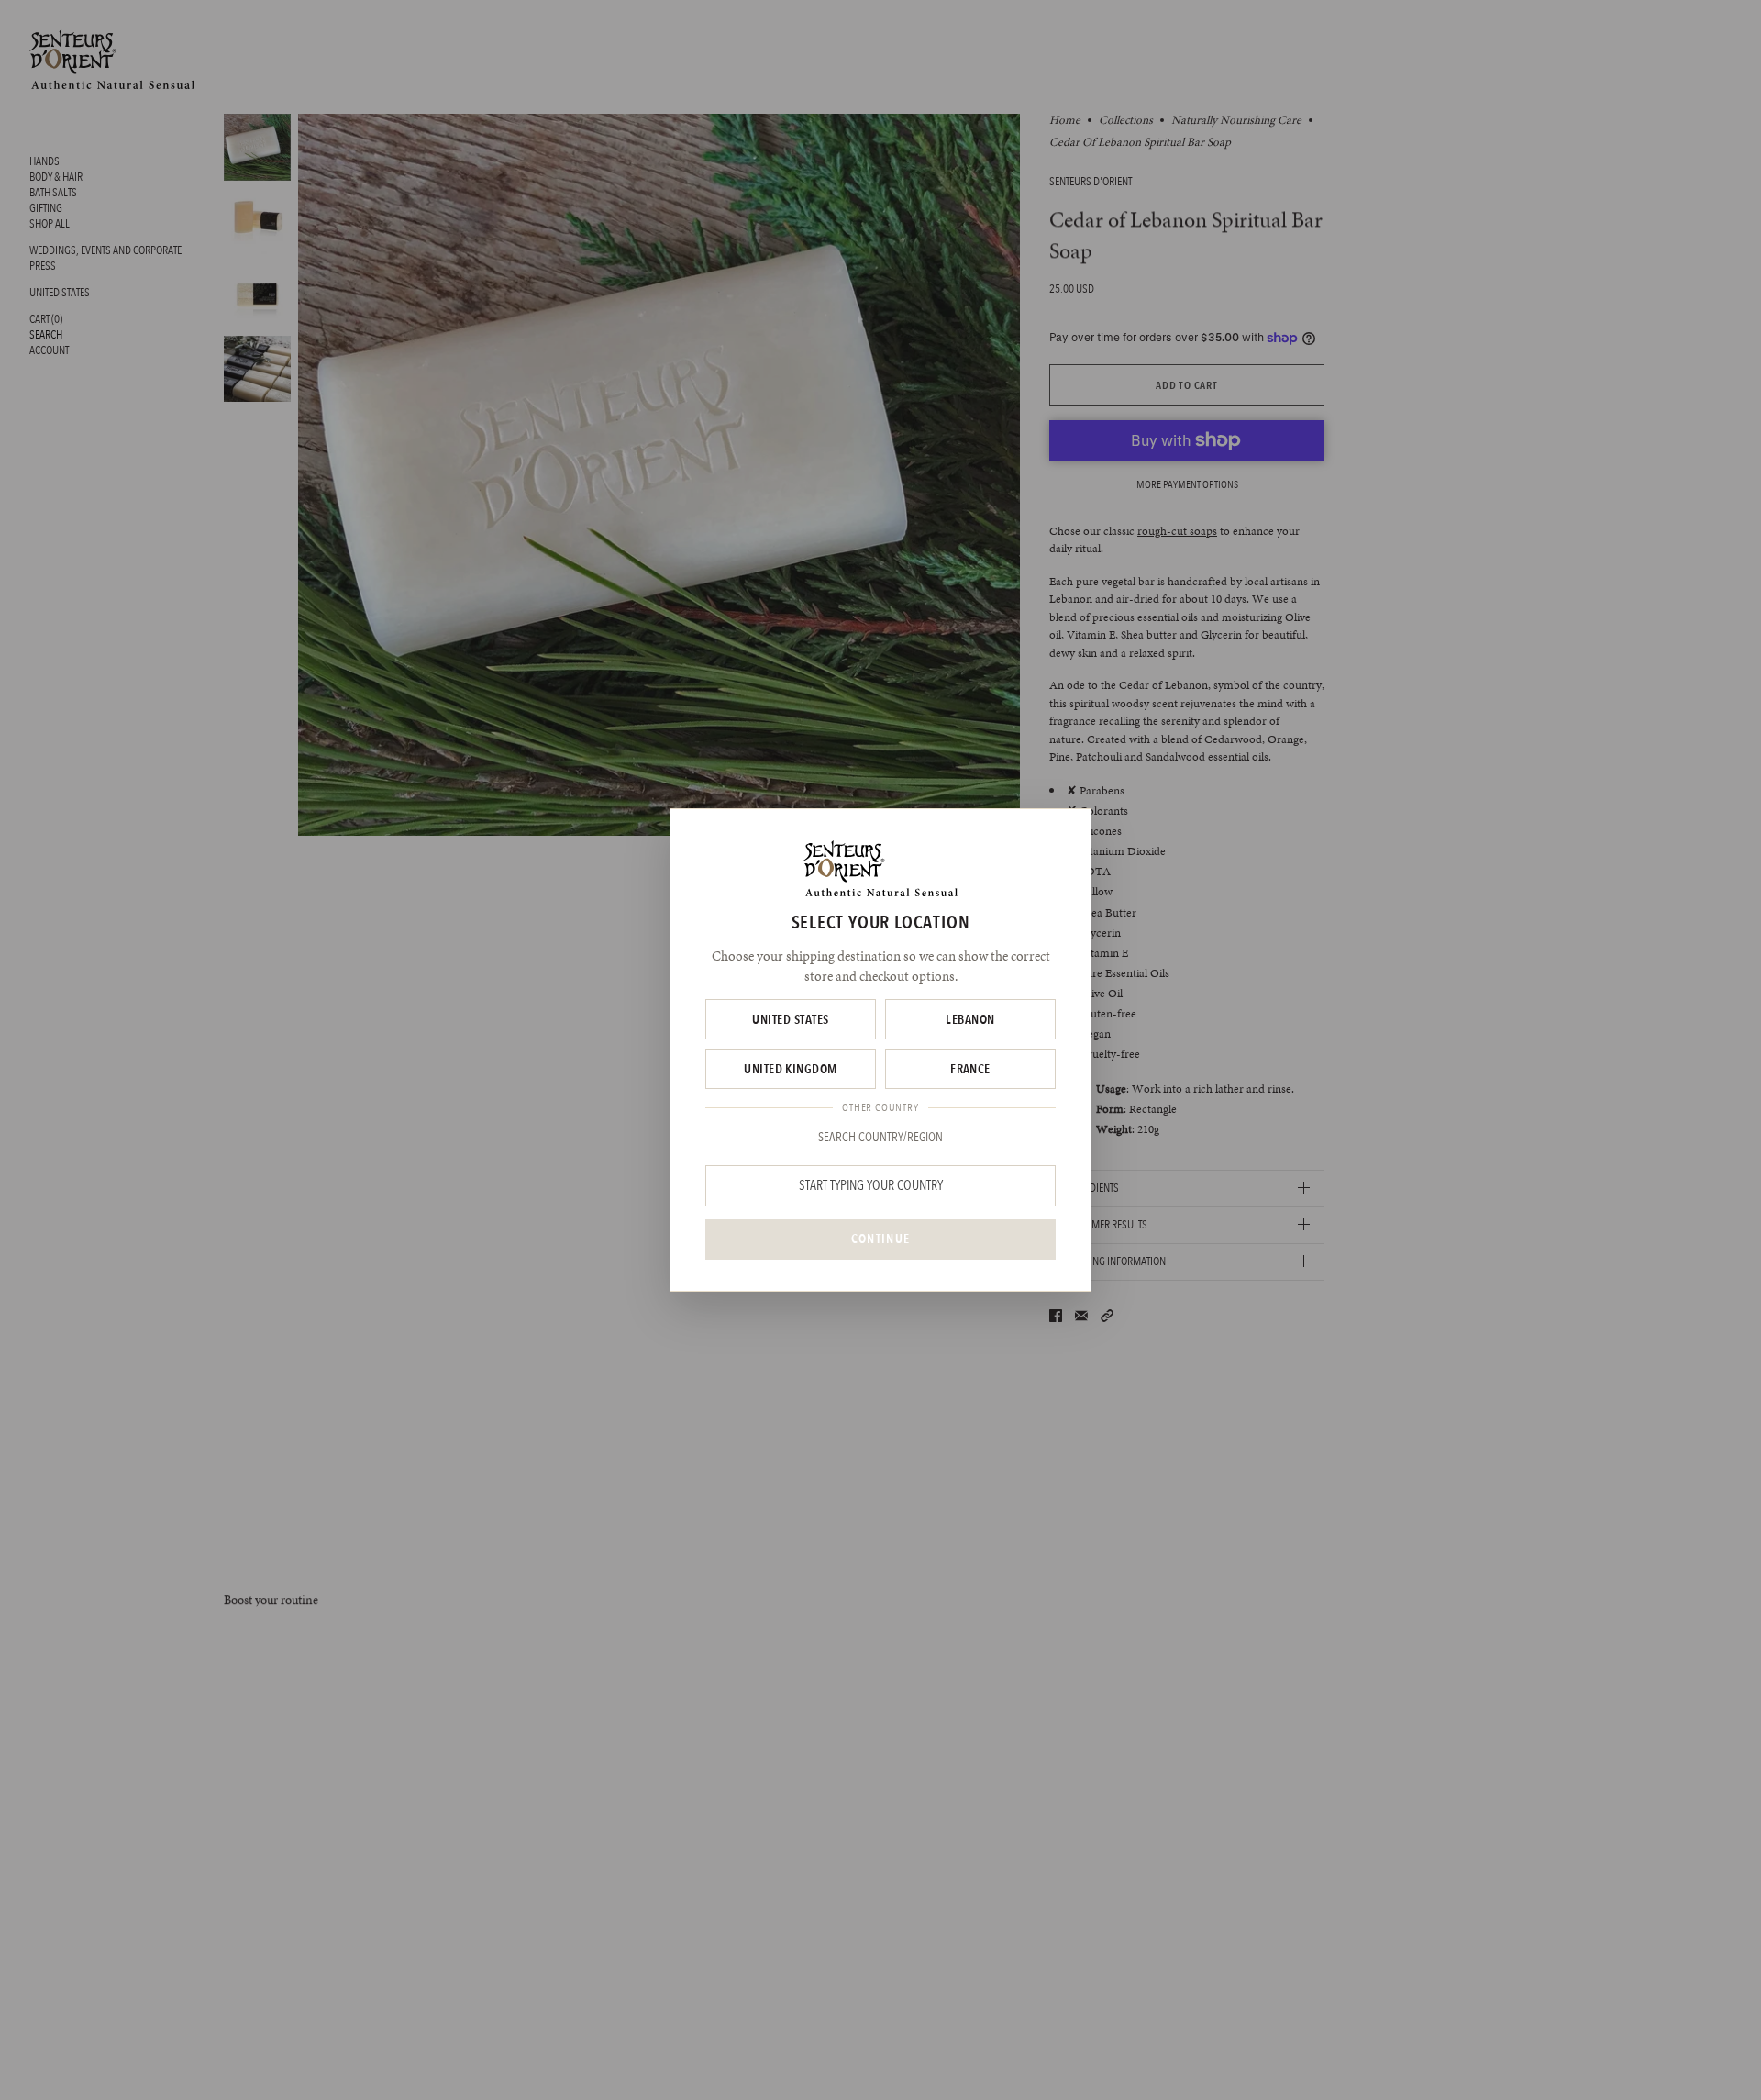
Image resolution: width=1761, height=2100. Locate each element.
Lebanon (970, 1019)
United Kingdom (791, 1069)
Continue (880, 1239)
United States (790, 1019)
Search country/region (880, 1137)
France (970, 1069)
